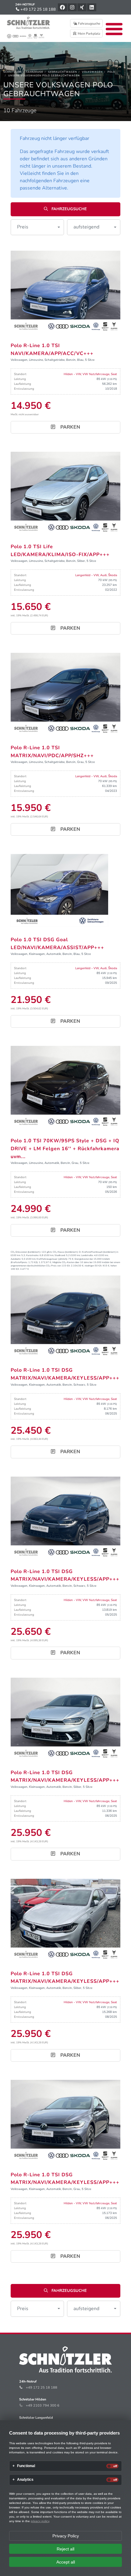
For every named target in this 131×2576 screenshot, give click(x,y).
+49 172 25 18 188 (38, 9)
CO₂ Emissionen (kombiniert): (26, 1252)
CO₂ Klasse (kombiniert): (65, 1252)
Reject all (65, 2549)
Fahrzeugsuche (89, 24)
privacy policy (40, 2521)
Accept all (66, 2562)
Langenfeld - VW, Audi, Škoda (96, 575)
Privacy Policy (66, 2536)
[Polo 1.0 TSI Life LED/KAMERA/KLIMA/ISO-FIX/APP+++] (65, 493)
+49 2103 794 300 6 (43, 2405)
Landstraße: (87, 1255)
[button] (37, 227)
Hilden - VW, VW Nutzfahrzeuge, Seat (90, 374)
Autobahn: (16, 1259)
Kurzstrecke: (33, 1255)
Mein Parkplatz (89, 34)
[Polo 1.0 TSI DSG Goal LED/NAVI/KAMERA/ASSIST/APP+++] (59, 890)
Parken (70, 427)
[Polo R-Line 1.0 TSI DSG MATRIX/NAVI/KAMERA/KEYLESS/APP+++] (65, 1316)
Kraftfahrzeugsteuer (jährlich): (52, 1259)
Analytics (25, 2480)
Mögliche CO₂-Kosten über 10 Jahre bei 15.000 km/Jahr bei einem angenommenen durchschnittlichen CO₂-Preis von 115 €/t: (65, 1264)
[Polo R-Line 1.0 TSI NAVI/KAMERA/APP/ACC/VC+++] (65, 292)
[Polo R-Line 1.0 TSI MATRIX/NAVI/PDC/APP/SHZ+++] (65, 694)
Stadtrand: (60, 1255)
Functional (26, 2466)
